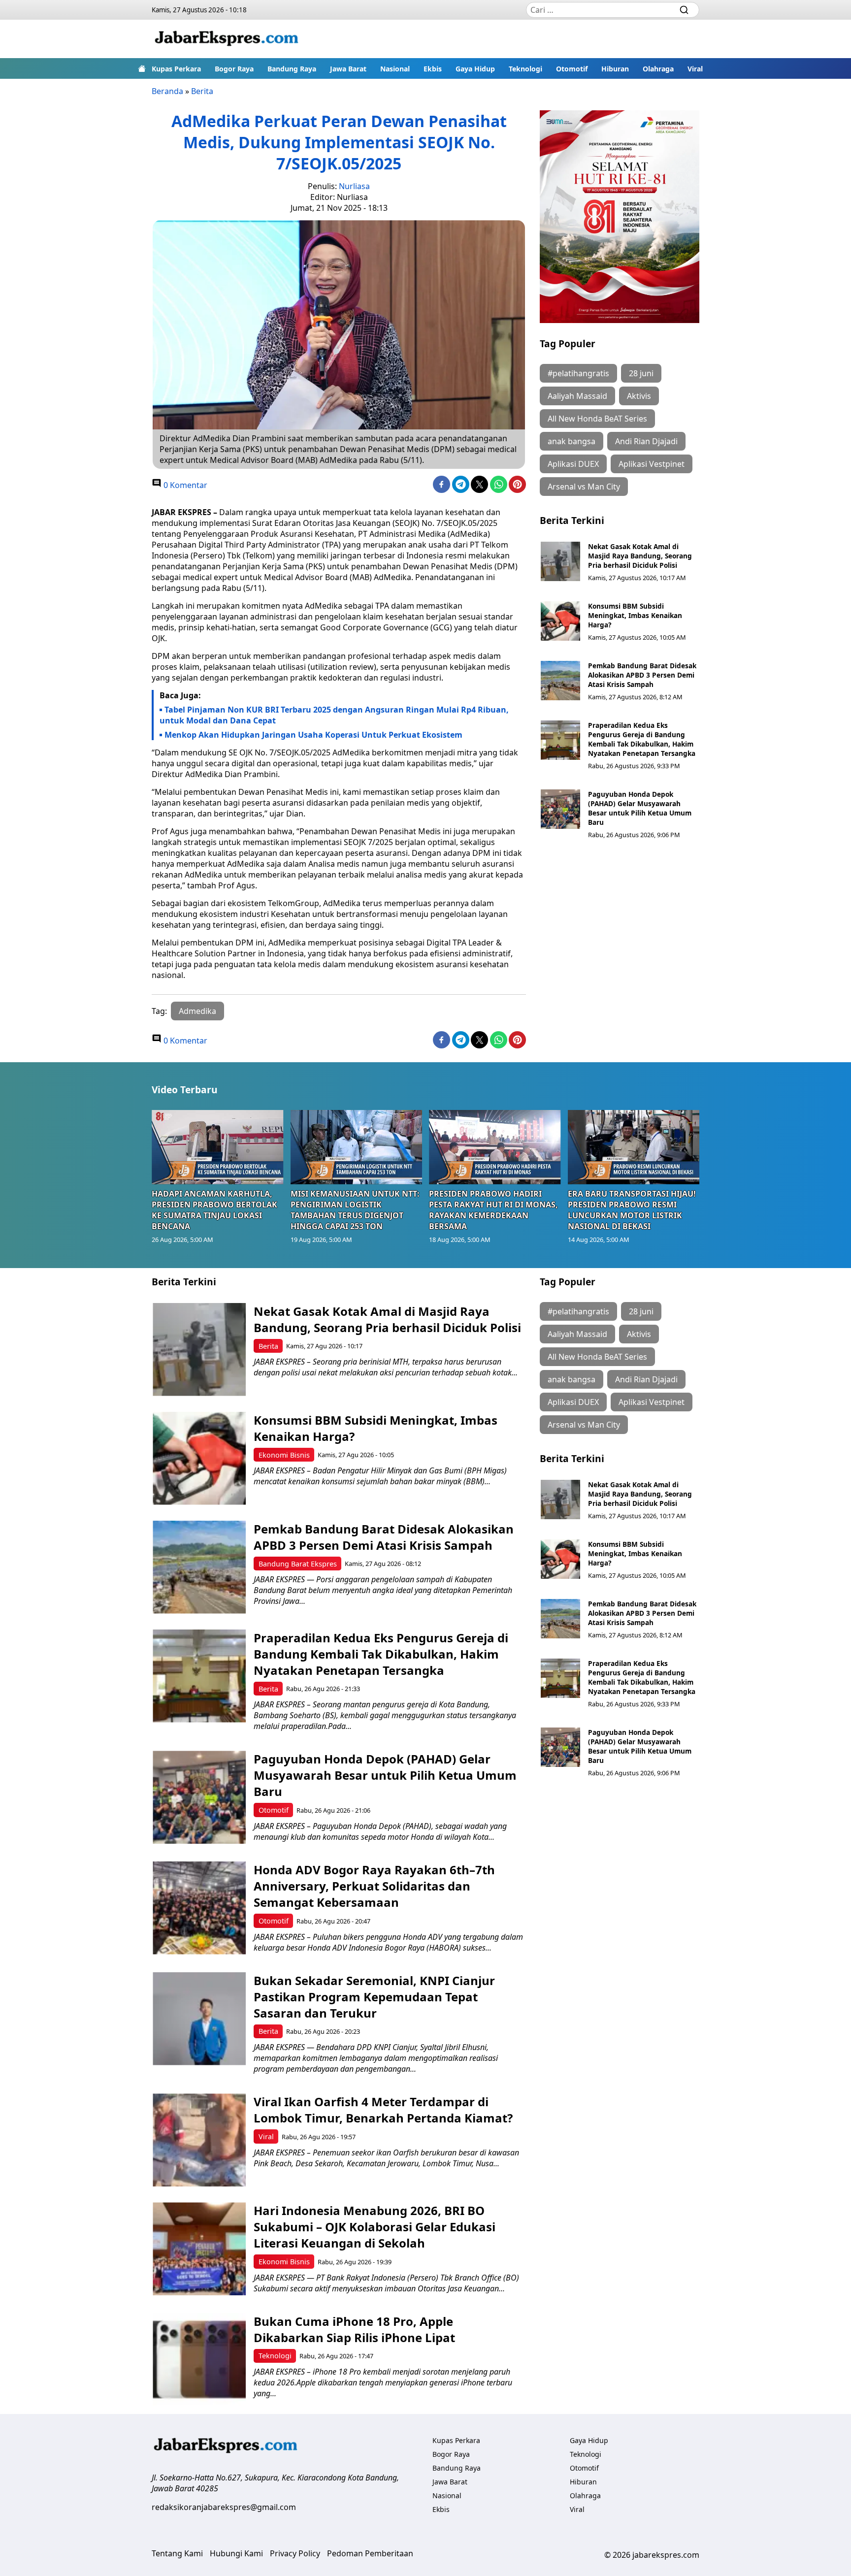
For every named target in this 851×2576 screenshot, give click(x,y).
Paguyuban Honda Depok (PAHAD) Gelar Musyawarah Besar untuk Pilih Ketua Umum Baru (640, 808)
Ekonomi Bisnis (284, 1455)
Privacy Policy (295, 2553)
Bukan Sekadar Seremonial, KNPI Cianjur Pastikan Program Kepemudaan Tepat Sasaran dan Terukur (374, 1997)
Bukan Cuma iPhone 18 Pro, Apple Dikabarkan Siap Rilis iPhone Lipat (354, 2329)
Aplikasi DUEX (573, 464)
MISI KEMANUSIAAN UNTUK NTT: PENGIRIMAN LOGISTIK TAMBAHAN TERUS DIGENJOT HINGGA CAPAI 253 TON (355, 1210)
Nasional (395, 69)
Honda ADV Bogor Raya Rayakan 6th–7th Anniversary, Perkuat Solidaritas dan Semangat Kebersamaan (374, 1886)
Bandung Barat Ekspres (298, 1564)
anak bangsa (572, 441)
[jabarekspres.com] (227, 39)
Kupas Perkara (176, 69)
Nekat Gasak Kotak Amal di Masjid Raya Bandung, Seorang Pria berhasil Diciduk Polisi (640, 556)
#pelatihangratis (578, 373)
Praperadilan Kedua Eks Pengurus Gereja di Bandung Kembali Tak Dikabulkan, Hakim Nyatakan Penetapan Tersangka (642, 739)
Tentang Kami (177, 2553)
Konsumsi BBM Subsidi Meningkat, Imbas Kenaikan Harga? (635, 615)
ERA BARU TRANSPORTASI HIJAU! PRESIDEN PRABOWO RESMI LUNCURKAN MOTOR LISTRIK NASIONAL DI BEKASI (632, 1210)
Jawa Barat (348, 69)
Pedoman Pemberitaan (370, 2553)
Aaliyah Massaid (577, 396)
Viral (695, 69)
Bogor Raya (234, 69)
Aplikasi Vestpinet (652, 464)
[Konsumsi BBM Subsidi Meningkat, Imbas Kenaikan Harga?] (560, 621)
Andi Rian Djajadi (646, 441)
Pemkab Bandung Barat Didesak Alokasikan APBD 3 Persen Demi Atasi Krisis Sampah (642, 675)
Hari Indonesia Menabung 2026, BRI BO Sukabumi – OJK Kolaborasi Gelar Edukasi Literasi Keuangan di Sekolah (375, 2227)
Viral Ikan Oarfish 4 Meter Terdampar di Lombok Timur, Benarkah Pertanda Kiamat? (383, 2110)
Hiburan (615, 69)
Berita (202, 91)
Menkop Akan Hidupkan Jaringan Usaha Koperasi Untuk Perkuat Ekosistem (313, 735)
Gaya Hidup (475, 69)
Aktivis (639, 396)
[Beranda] (142, 68)
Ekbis (433, 69)
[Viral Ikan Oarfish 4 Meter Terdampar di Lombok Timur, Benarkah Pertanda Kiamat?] (199, 2140)
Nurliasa (354, 186)
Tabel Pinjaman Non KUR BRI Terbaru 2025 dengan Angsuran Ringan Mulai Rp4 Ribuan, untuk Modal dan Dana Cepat (334, 715)
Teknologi (525, 69)
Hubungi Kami (236, 2553)
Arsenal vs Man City (584, 487)
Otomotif (572, 69)
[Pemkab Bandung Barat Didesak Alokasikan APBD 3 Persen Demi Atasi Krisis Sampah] (560, 681)
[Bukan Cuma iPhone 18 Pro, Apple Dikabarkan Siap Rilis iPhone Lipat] (199, 2360)
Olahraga (658, 69)
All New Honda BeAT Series (597, 419)
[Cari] (684, 10)
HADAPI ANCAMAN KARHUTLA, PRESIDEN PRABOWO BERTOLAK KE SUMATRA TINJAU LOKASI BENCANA (214, 1210)
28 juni (641, 373)
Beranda (167, 91)
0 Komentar (184, 485)
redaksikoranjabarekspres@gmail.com (224, 2507)
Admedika (197, 1011)
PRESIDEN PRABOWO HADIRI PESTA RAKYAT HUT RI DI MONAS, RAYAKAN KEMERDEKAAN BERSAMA (493, 1210)
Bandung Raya (292, 69)
